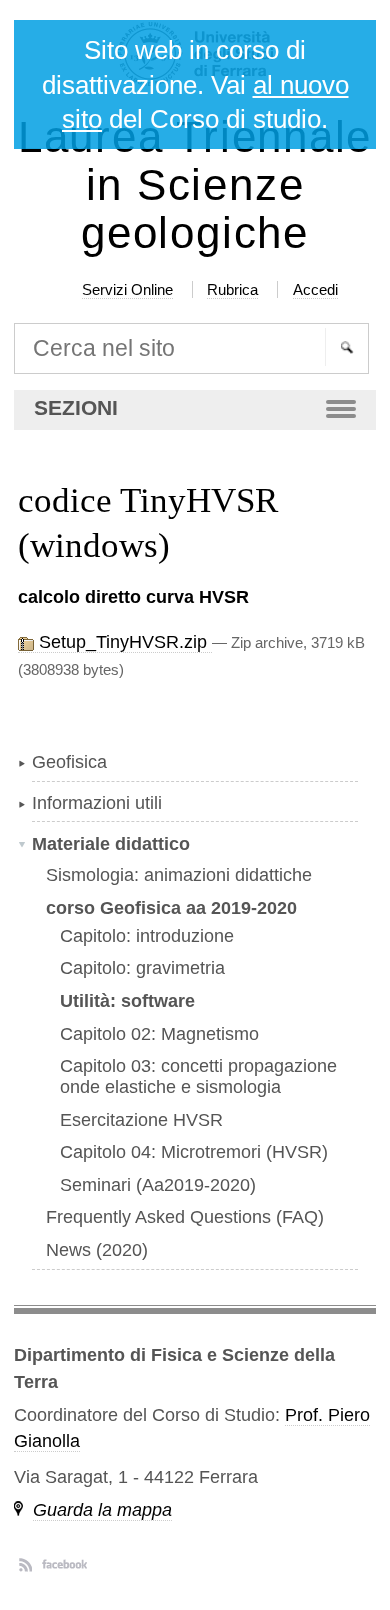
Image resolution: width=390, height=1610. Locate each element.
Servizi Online (127, 289)
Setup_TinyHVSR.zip (123, 642)
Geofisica (69, 762)
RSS (25, 1564)
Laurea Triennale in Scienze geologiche (195, 185)
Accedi (315, 289)
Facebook (64, 1564)
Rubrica (232, 289)
